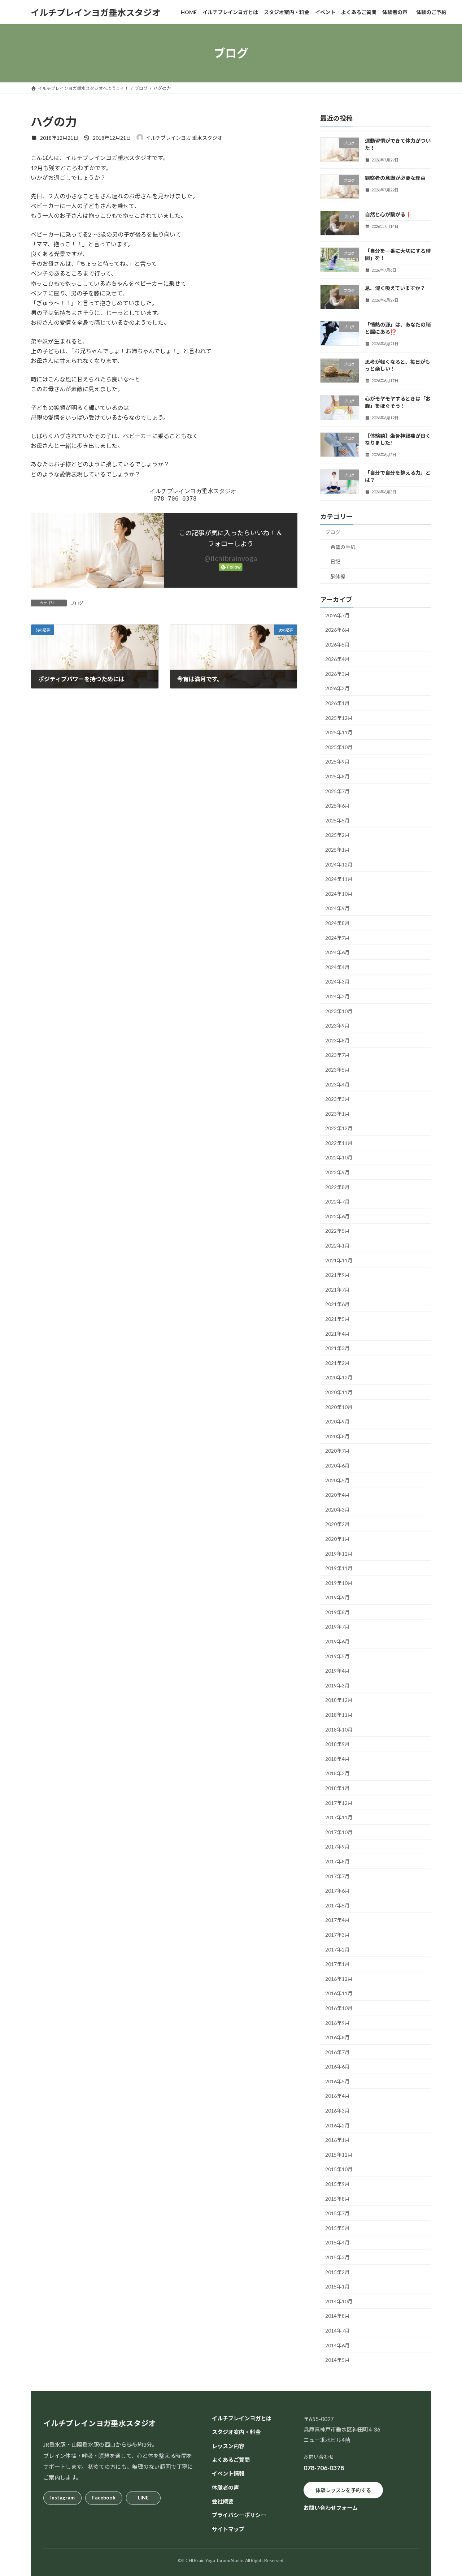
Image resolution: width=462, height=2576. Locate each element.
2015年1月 (337, 2287)
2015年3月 (337, 2257)
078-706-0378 (324, 2468)
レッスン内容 (228, 2446)
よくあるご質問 (231, 2460)
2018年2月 (337, 1773)
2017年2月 (337, 1950)
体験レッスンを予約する (343, 2490)
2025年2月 (337, 835)
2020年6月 (337, 1466)
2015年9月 (337, 2184)
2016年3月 (337, 2111)
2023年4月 (337, 1084)
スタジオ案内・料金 (236, 2432)
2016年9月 (337, 2023)
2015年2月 (337, 2272)
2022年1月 (337, 1246)
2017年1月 (337, 1964)
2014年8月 (337, 2316)
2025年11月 (339, 732)
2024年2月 (337, 996)
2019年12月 (339, 1554)
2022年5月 (337, 1231)
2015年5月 (337, 2228)
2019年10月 (339, 1583)
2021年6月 (337, 1304)
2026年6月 (337, 630)
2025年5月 (337, 820)
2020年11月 (339, 1392)
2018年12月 (339, 1700)
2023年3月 (337, 1099)
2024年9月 (337, 908)
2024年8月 (337, 923)
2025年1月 (337, 850)
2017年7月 (337, 1876)
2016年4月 (337, 2096)
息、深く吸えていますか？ (395, 288)
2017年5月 (337, 1905)
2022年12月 (339, 1128)
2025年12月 (339, 718)
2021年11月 (339, 1260)
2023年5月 (337, 1070)
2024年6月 (337, 952)
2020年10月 (339, 1407)
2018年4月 (337, 1759)
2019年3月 (337, 1685)
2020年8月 (337, 1436)
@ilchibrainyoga (231, 558)
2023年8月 (337, 1040)
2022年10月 (339, 1157)
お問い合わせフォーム (331, 2508)
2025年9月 (337, 762)
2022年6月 (337, 1216)
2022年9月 (337, 1172)
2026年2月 (337, 688)
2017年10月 (339, 1832)
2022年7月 (337, 1201)
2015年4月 (337, 2242)
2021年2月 (337, 1363)
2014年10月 (339, 2301)
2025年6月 (337, 806)
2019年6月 (337, 1641)
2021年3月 (337, 1348)
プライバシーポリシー (239, 2515)
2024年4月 (337, 967)
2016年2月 (337, 2125)
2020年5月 (337, 1480)
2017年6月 (337, 1891)
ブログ (77, 603)
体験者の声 (225, 2488)
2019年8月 (337, 1612)
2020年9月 (337, 1421)
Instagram (62, 2497)
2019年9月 (337, 1597)
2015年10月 (339, 2169)
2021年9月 (337, 1275)
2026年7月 (337, 615)
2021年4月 (337, 1334)
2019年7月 (337, 1627)
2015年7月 (337, 2213)
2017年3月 (337, 1935)
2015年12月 (339, 2155)
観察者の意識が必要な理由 (395, 178)
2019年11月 (339, 1568)
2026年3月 (337, 674)
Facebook (104, 2497)
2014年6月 (337, 2345)
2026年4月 (337, 659)
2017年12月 (339, 1803)
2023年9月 (337, 1026)
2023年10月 (339, 1011)
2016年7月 (337, 2052)
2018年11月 (339, 1715)
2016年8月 (337, 2037)
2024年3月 (337, 982)
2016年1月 (337, 2140)
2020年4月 (337, 1495)
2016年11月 (339, 1993)
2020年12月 (339, 1377)
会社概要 (223, 2501)
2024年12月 (339, 865)
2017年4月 (337, 1920)
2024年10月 (339, 894)
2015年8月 (337, 2199)
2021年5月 (337, 1319)
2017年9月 (337, 1847)
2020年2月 (337, 1524)
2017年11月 (339, 1817)
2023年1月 (337, 1114)
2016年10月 (339, 2008)
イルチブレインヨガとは (242, 2418)
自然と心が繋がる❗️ (388, 214)
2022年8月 (337, 1187)
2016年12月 (339, 1979)
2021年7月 (337, 1290)
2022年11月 (339, 1143)
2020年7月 (337, 1451)
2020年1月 (337, 1539)
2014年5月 (337, 2360)
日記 (335, 561)
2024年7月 (337, 938)
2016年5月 (337, 2081)
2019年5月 (337, 1656)
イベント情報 (228, 2473)
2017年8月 (337, 1861)
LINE (143, 2497)
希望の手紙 (343, 547)
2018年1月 (337, 1788)
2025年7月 (337, 791)
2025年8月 (337, 776)
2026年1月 (337, 703)
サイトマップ (228, 2529)
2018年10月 (339, 1730)
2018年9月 (337, 1744)
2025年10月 (339, 747)
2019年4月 (337, 1671)
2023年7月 (337, 1055)
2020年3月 (337, 1510)
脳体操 (338, 576)
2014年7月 (337, 2331)
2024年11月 (339, 879)
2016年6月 (337, 2067)
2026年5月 (337, 645)
